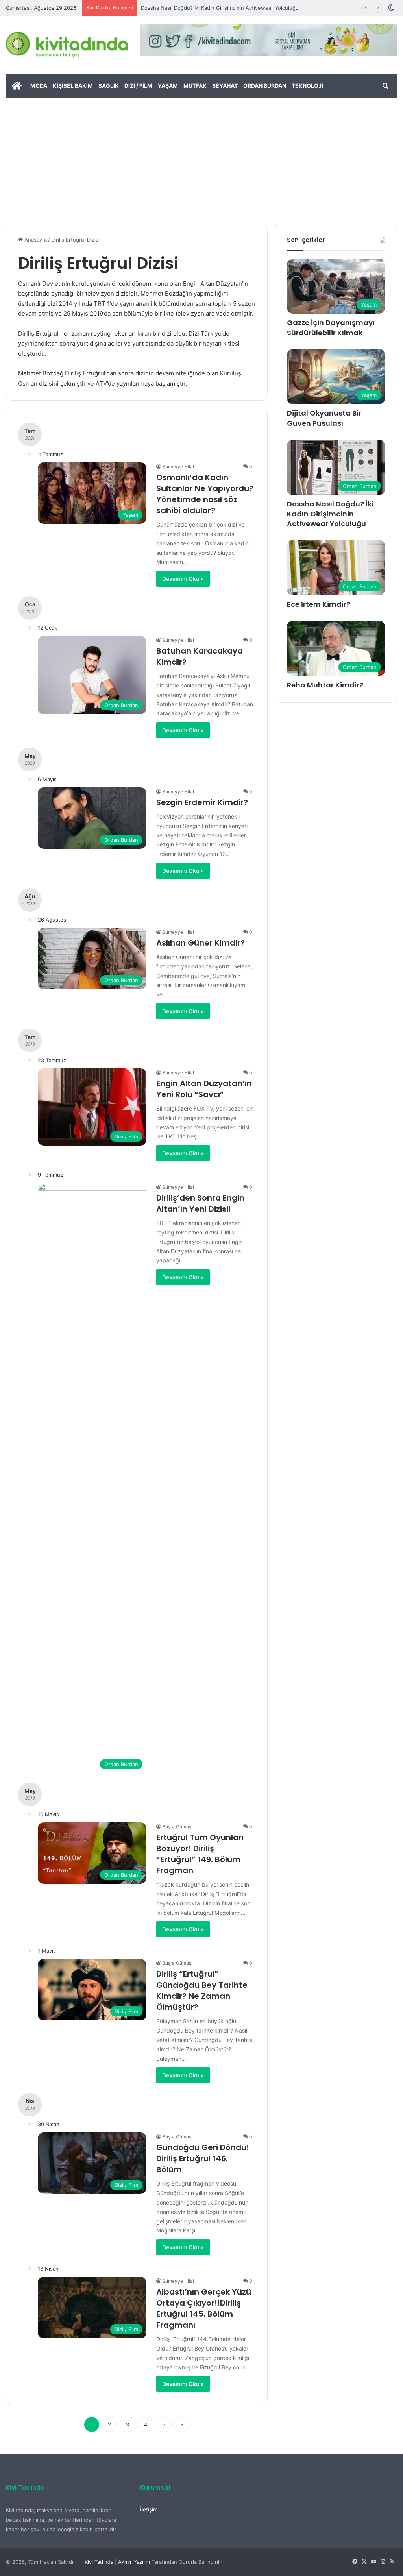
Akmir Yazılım (134, 2562)
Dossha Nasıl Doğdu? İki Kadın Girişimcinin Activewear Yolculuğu (330, 514)
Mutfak (195, 86)
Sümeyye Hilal (178, 467)
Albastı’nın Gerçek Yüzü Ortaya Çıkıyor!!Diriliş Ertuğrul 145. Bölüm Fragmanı (204, 2308)
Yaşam (168, 86)
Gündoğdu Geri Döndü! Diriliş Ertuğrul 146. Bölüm (203, 2158)
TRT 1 (102, 304)
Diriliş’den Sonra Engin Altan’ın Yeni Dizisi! (200, 1203)
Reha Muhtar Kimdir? (325, 685)
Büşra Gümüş (177, 1827)
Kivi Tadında (99, 2562)
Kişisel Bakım (73, 86)
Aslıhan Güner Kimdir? (201, 943)
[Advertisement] (201, 157)
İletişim (149, 2509)
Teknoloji (307, 86)
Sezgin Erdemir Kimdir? (202, 802)
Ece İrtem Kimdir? (319, 604)
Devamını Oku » (183, 579)
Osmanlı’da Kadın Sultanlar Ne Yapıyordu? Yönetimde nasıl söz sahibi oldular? (205, 494)
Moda (39, 86)
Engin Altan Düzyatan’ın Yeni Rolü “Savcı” (204, 1089)
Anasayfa (35, 240)
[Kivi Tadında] (67, 45)
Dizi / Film (138, 86)
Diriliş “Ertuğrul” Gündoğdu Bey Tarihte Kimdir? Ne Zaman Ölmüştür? (202, 1990)
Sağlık (109, 86)
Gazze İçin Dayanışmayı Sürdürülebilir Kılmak (331, 327)
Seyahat (225, 86)
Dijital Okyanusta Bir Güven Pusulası (324, 418)
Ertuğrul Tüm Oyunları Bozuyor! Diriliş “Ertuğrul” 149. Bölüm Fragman (200, 1854)
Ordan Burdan (265, 86)
